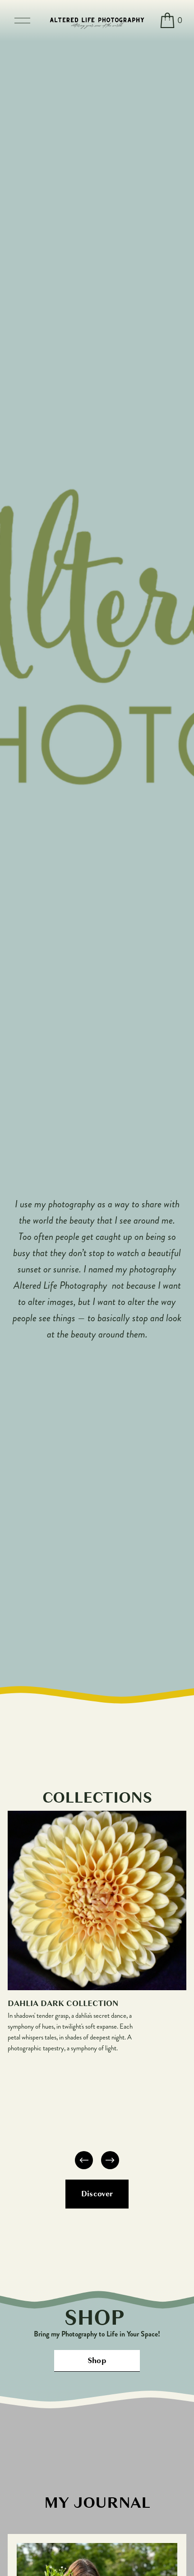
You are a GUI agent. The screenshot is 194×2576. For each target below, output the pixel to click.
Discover (97, 2194)
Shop (97, 2361)
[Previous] (84, 2160)
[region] (97, 1991)
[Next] (110, 2160)
